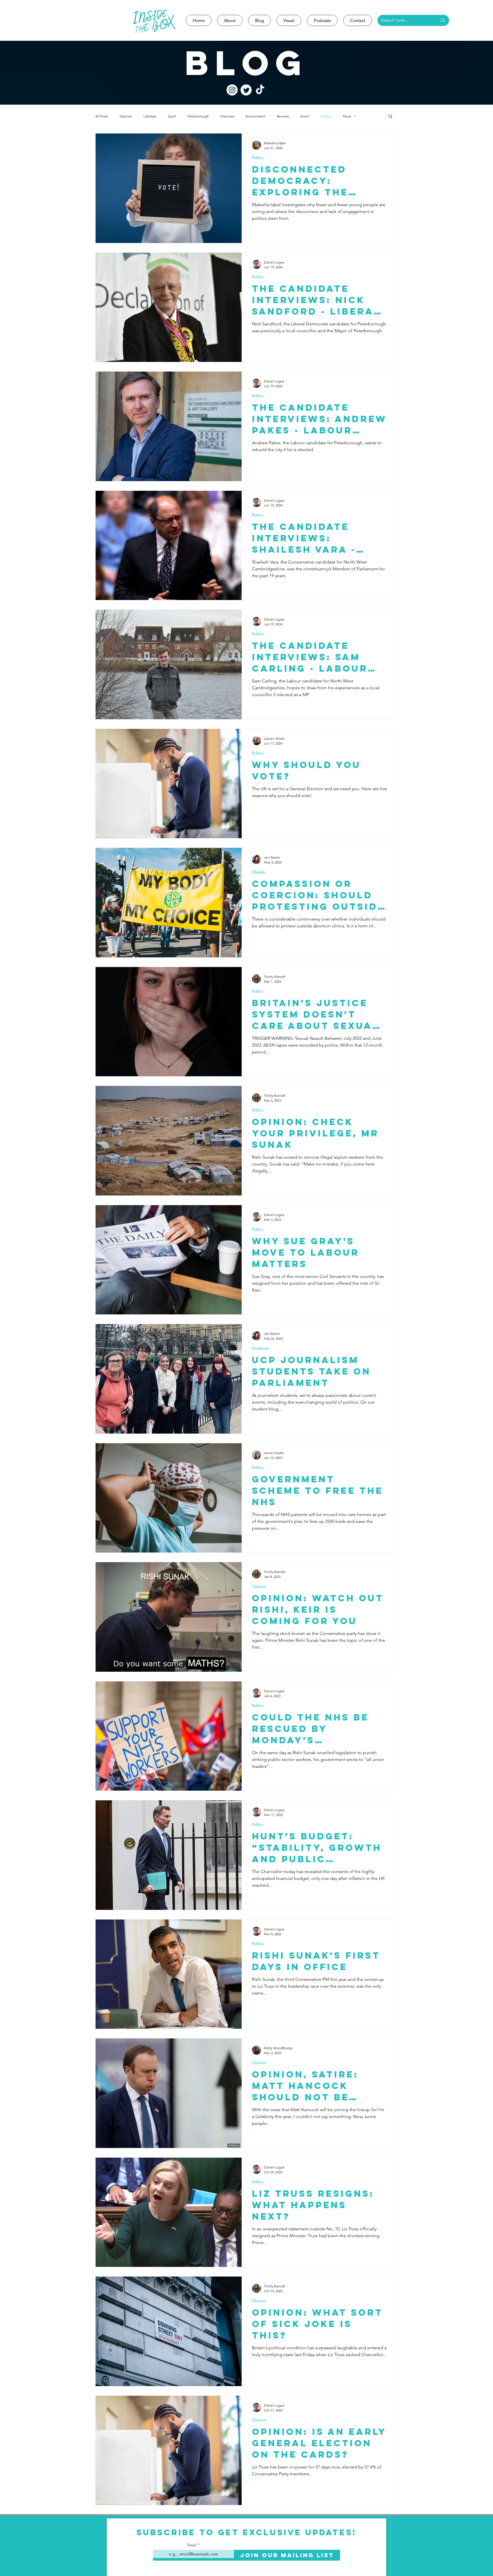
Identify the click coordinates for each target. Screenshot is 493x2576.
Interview (227, 116)
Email (192, 2545)
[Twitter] (246, 90)
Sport (172, 116)
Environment (255, 116)
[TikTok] (260, 90)
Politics (326, 116)
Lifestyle (150, 116)
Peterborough (198, 116)
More (347, 116)
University (260, 1348)
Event (305, 116)
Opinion (126, 116)
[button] (390, 117)
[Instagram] (232, 90)
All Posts (102, 116)
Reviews (283, 116)
